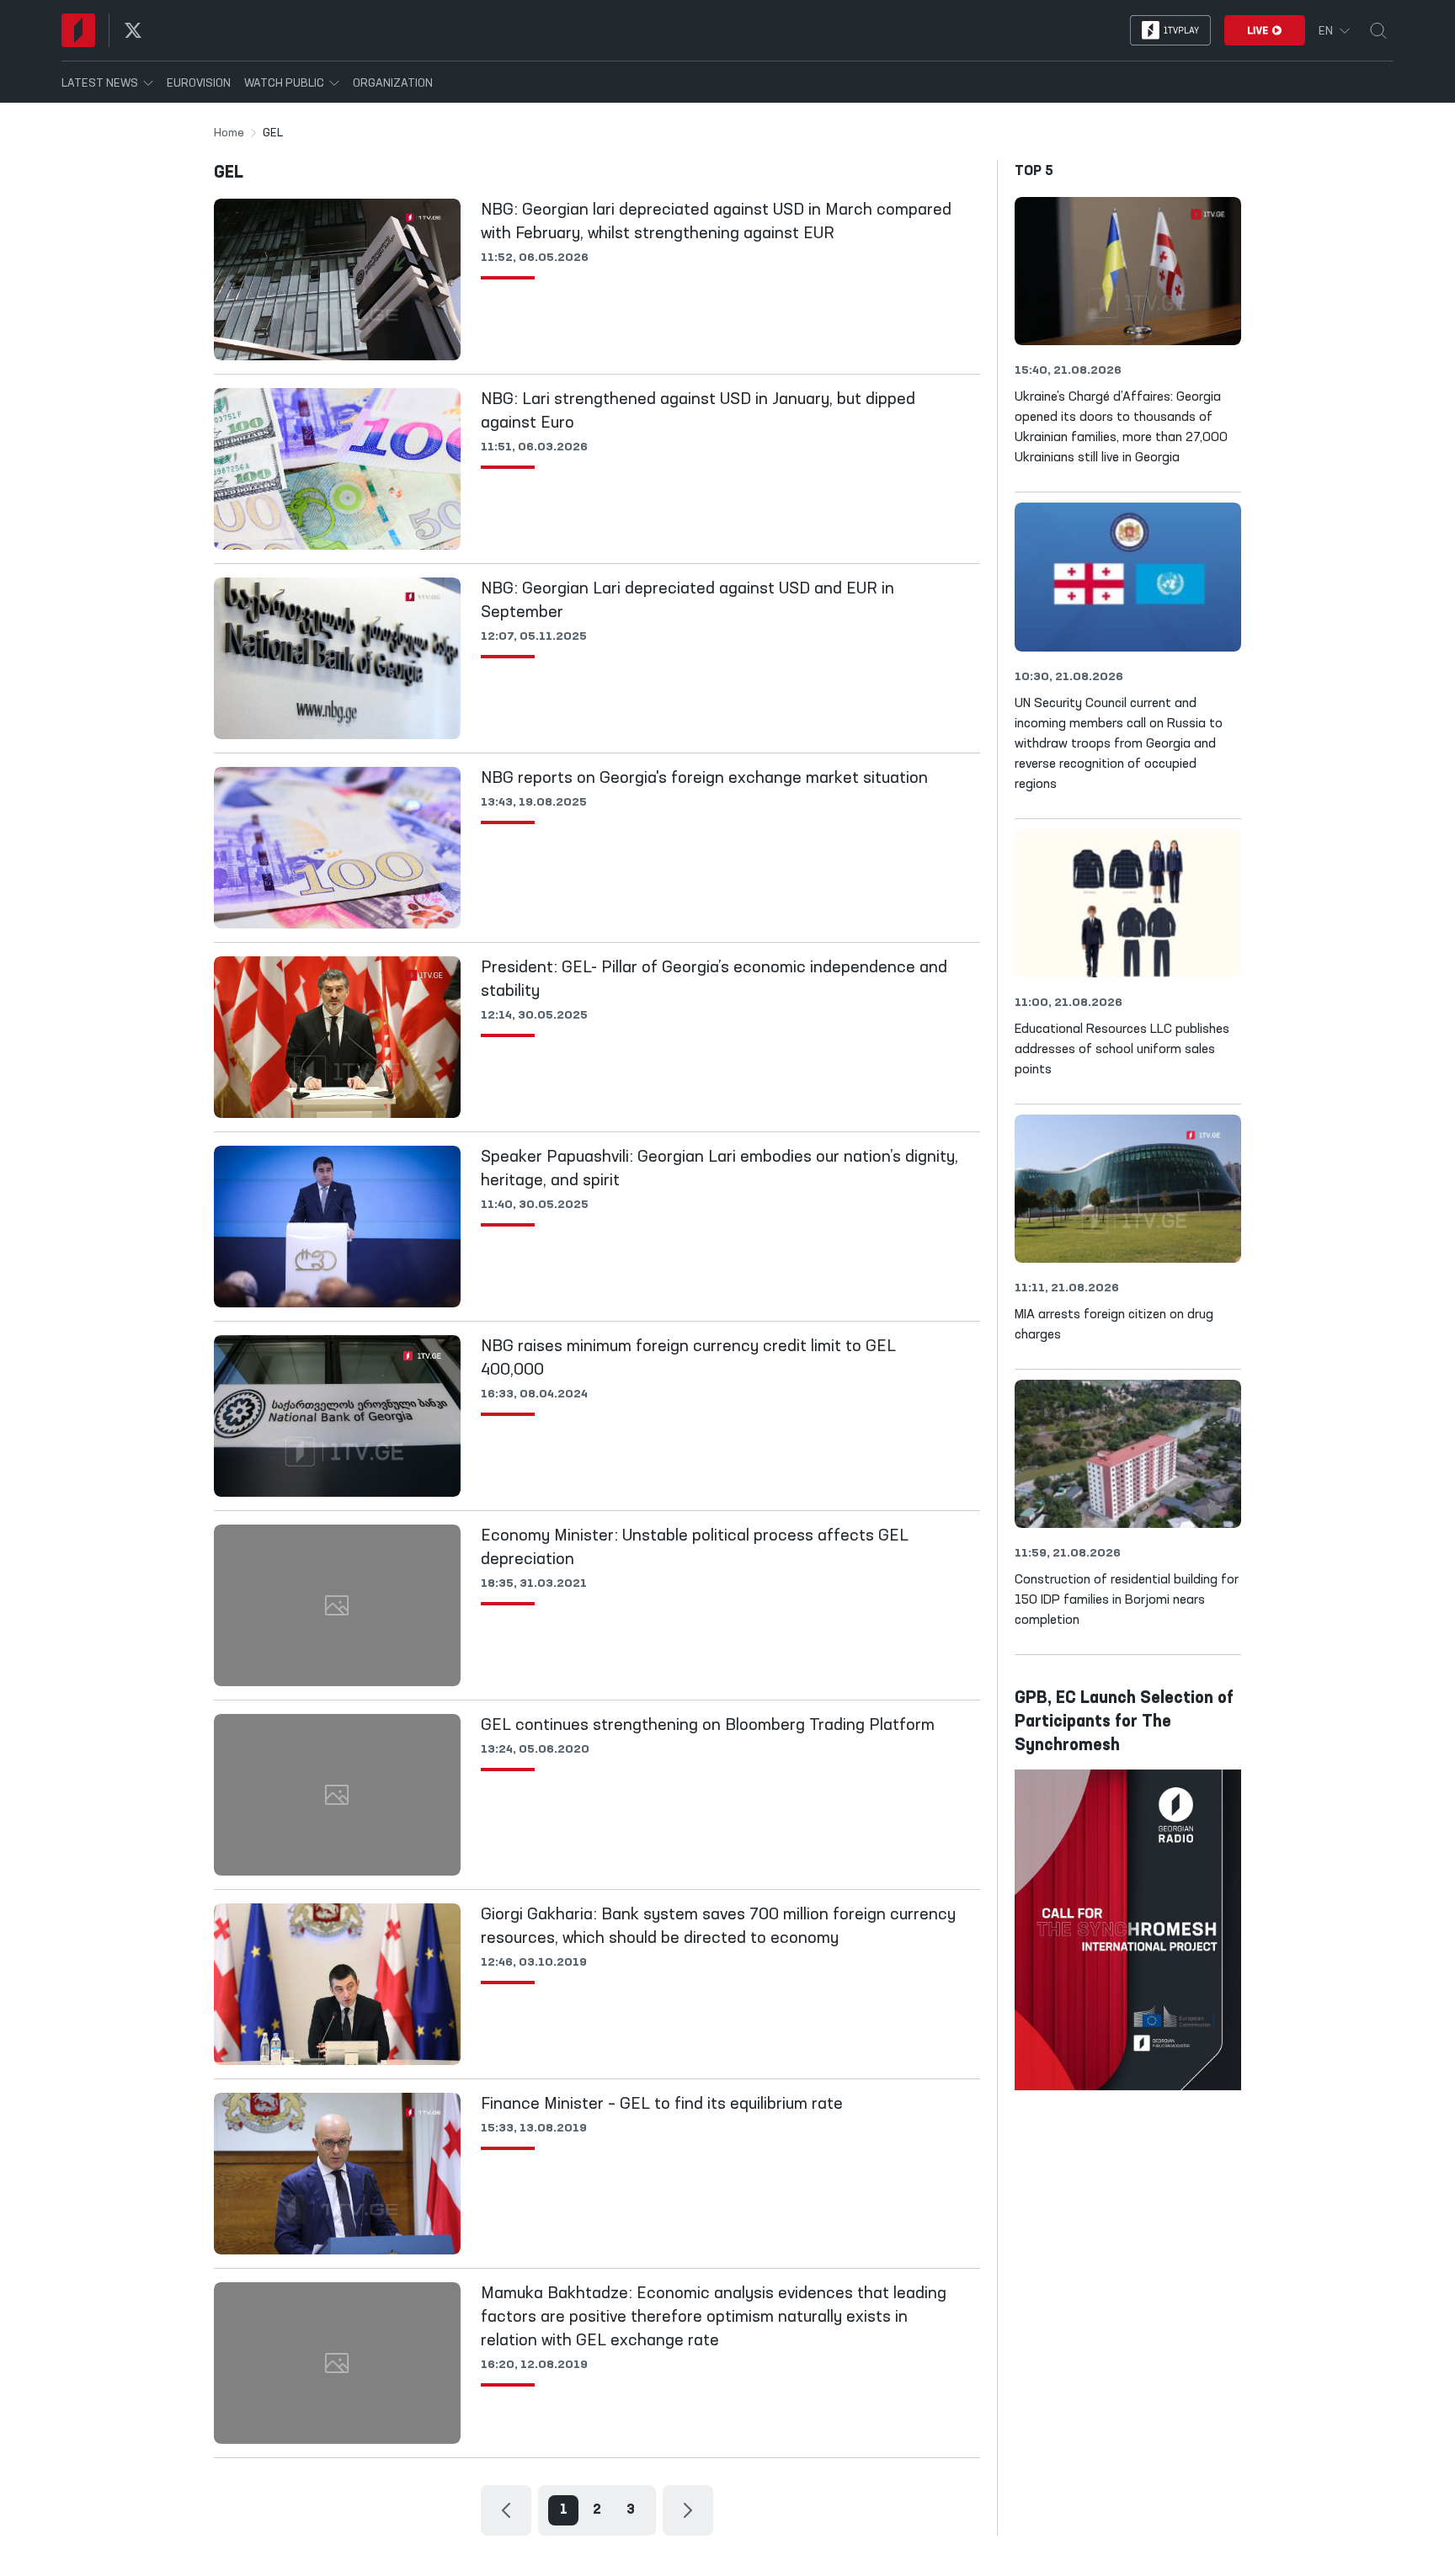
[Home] (78, 30)
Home (229, 133)
